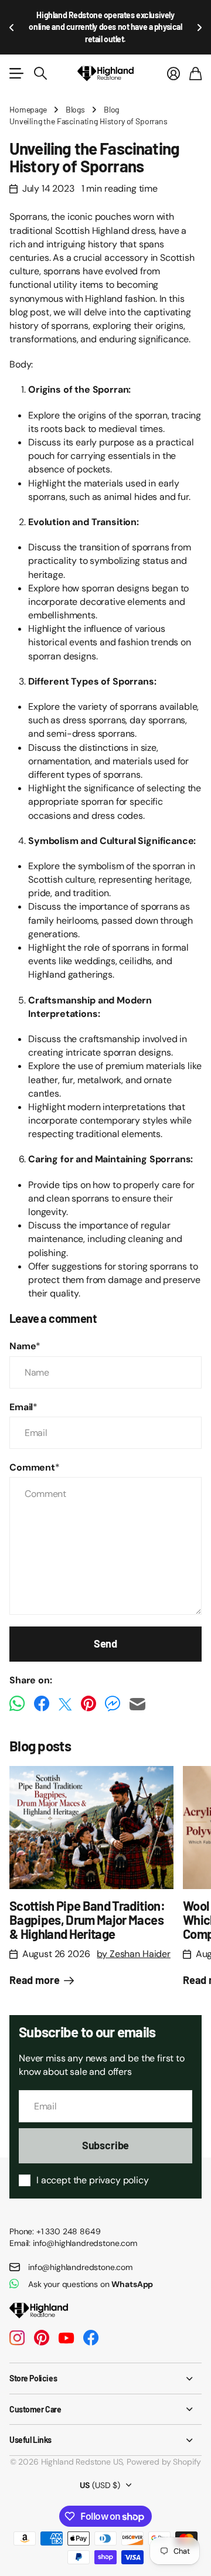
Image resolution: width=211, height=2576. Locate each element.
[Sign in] (173, 73)
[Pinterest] (42, 2338)
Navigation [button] (16, 73)
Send (105, 1643)
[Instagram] (17, 2338)
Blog (111, 109)
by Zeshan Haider (133, 1954)
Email (23, 1407)
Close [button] (105, 2378)
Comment (35, 1467)
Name (25, 1346)
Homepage (28, 109)
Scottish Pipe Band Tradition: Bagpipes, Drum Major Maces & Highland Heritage (87, 1920)
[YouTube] (66, 2338)
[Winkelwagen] (195, 73)
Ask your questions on (91, 2284)
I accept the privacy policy (93, 2180)
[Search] (40, 73)
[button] (12, 27)
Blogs (75, 109)
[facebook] (91, 2338)
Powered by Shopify (164, 2462)
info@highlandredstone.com (80, 2267)
